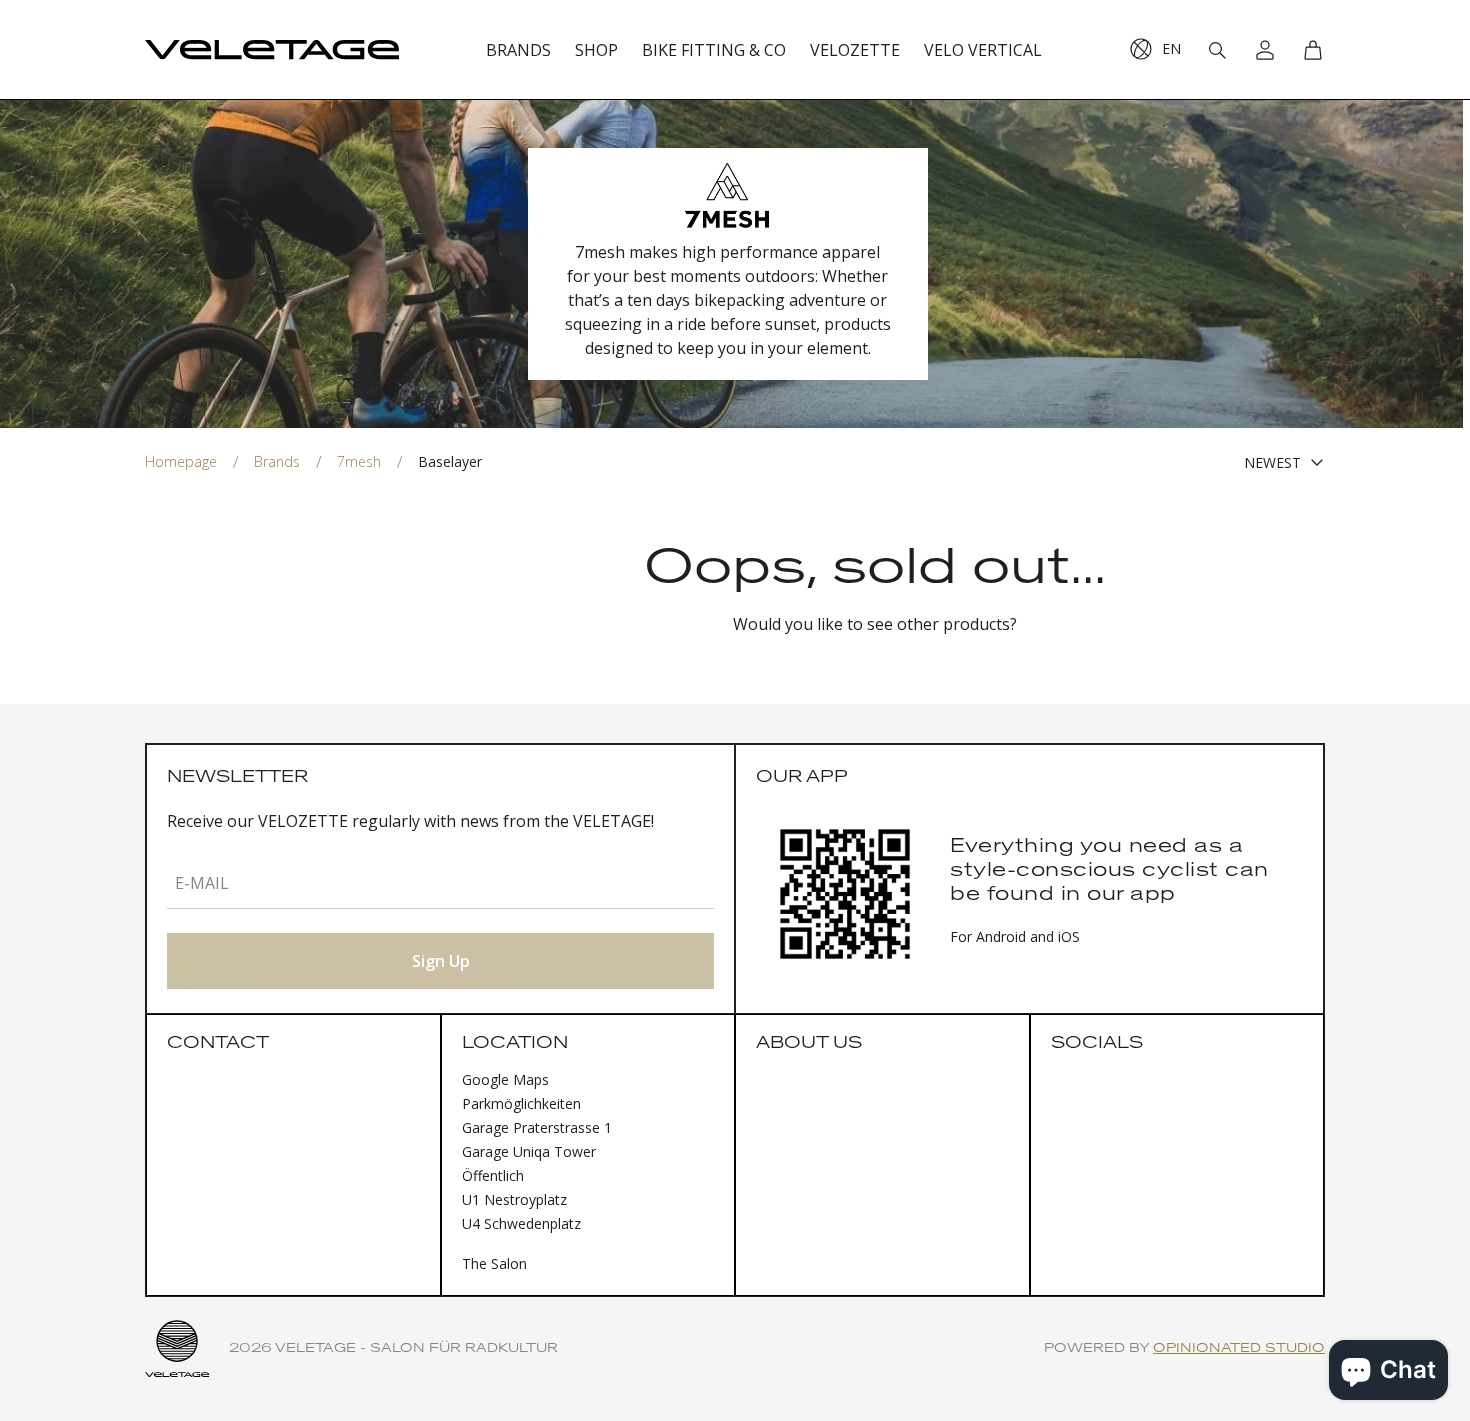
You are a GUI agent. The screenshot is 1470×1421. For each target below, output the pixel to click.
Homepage (181, 461)
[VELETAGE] (272, 50)
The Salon (494, 1263)
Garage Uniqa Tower (529, 1151)
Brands (277, 461)
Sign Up (441, 961)
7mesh (359, 461)
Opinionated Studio (1239, 1348)
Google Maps (505, 1079)
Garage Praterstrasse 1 (537, 1127)
